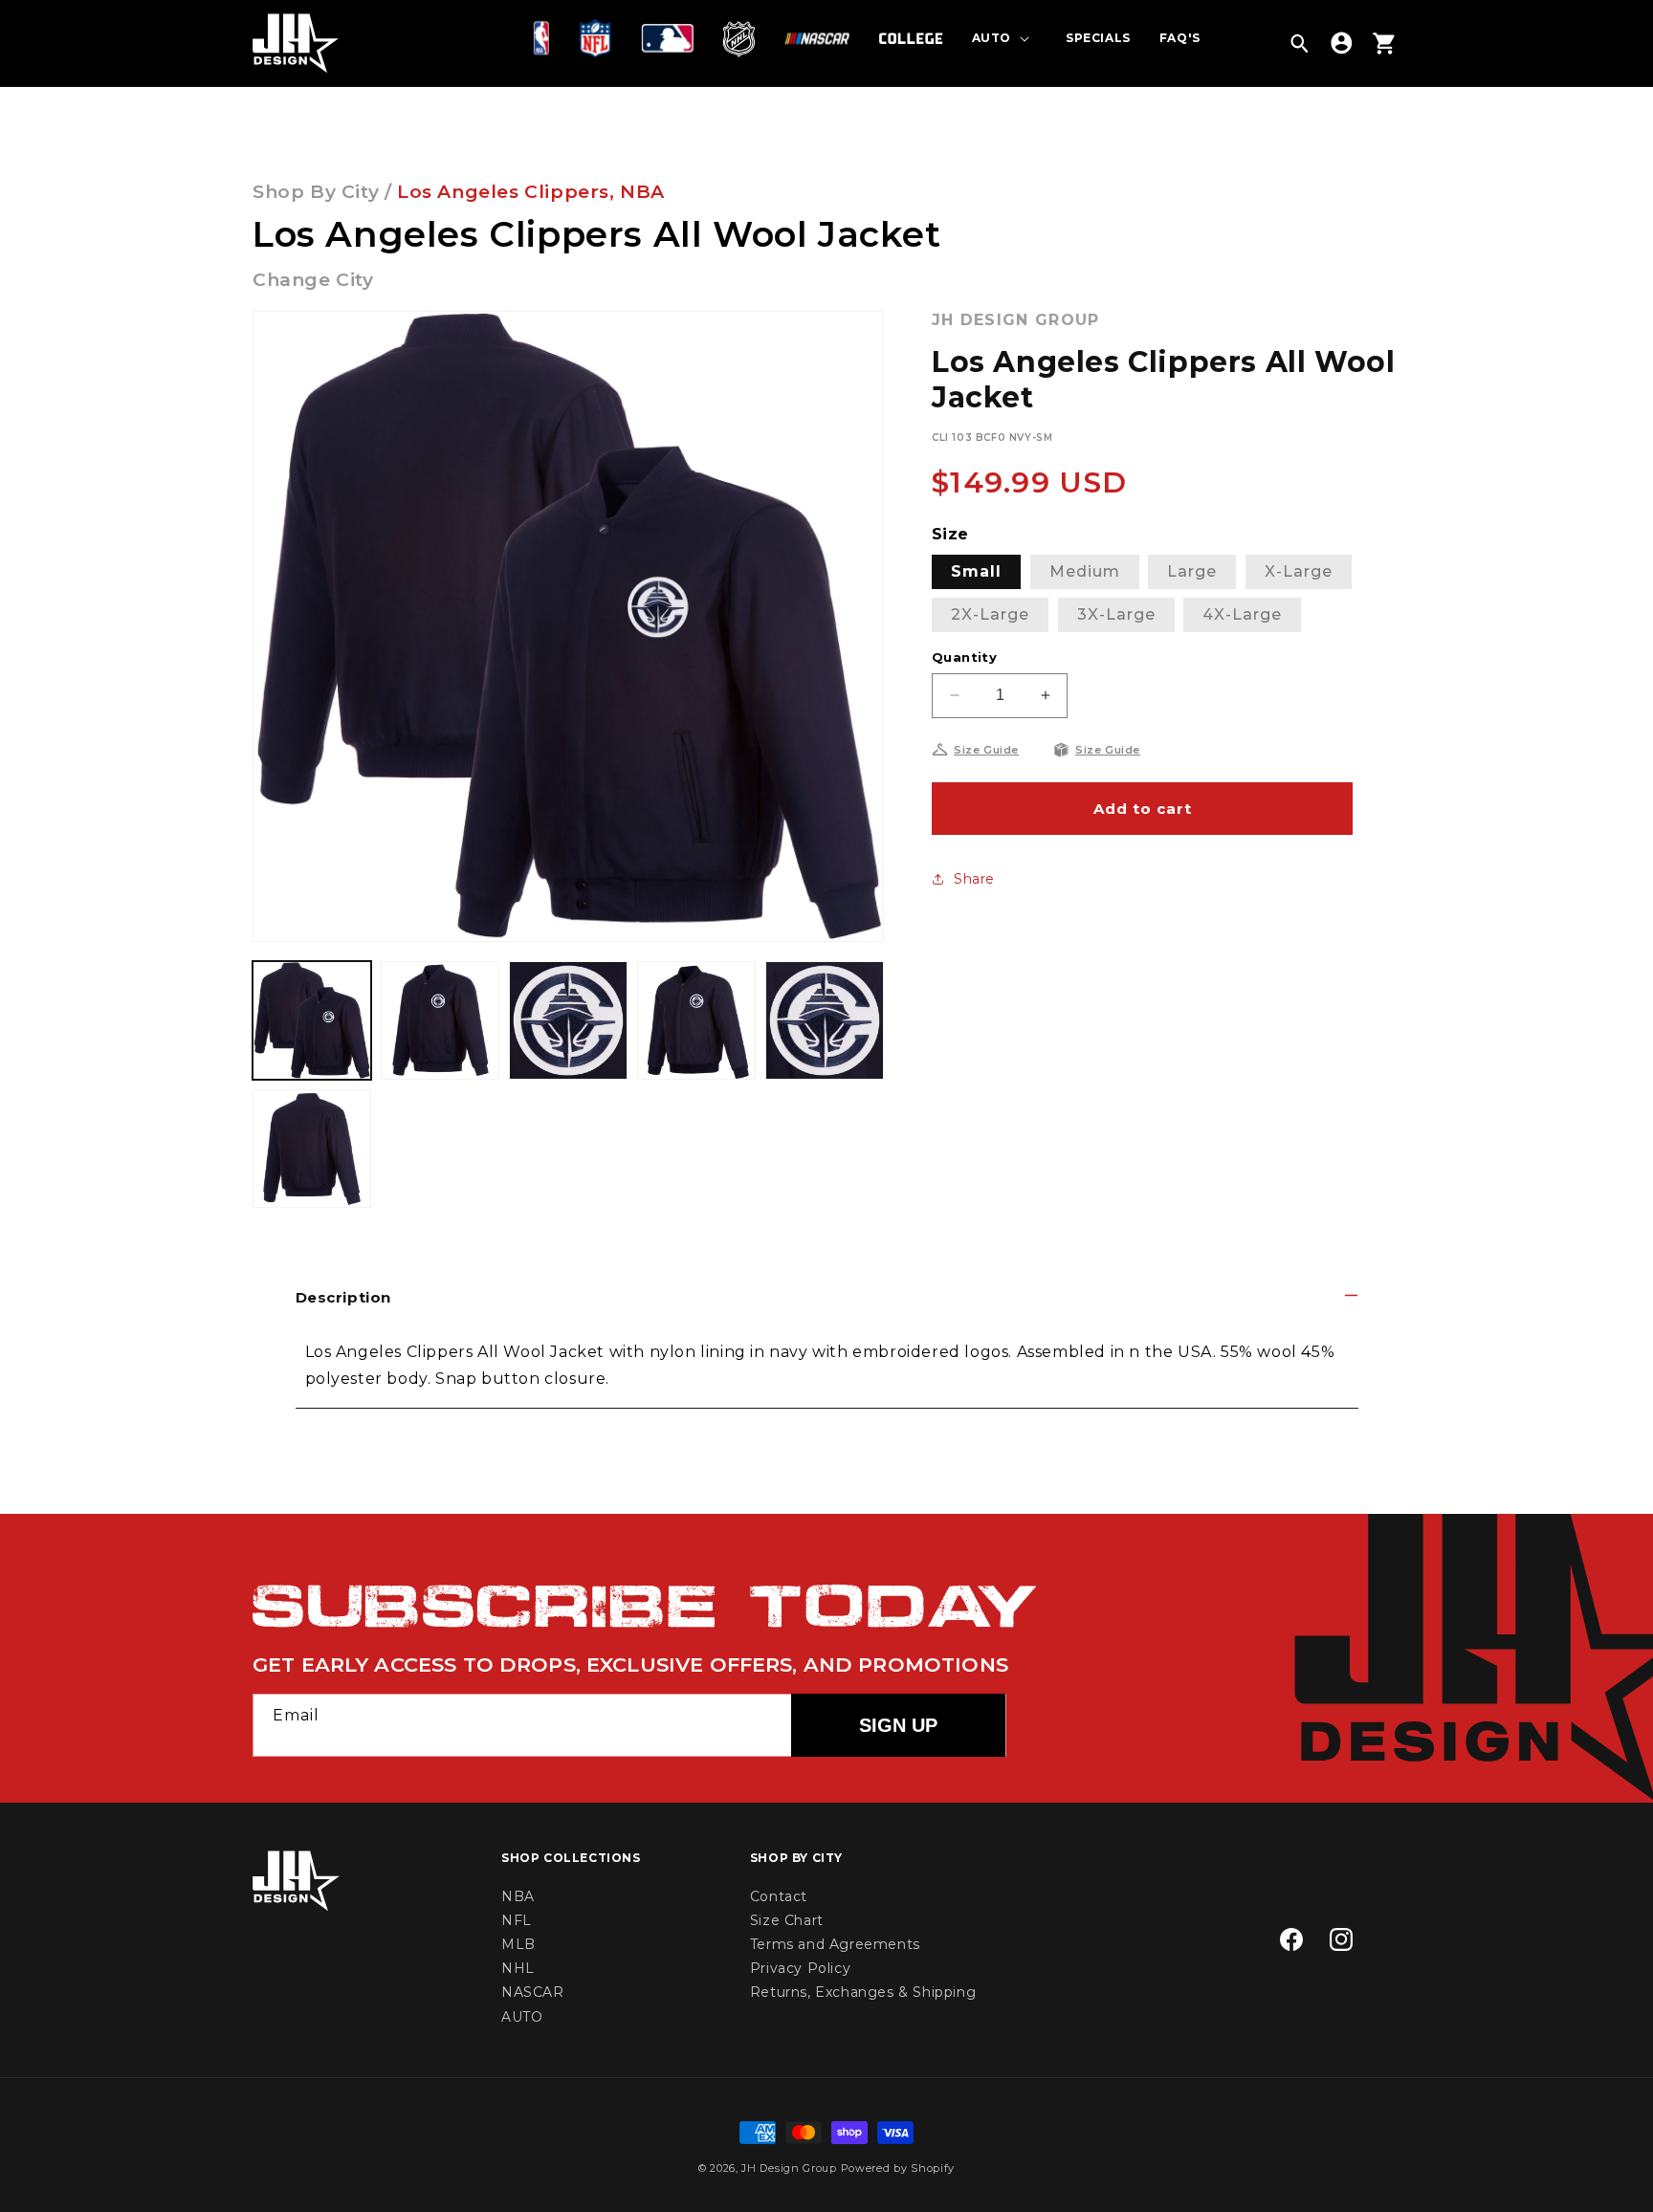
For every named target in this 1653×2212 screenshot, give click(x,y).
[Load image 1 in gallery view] (312, 1020)
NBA (642, 192)
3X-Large (1116, 614)
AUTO (522, 2017)
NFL (517, 1920)
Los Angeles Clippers (503, 192)
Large (1192, 571)
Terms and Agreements (835, 1944)
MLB (518, 1944)
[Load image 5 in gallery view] (825, 1020)
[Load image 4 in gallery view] (696, 1020)
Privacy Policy (800, 1968)
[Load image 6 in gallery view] (312, 1149)
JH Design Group (789, 2168)
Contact (779, 1896)
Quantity (964, 657)
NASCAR (533, 1992)
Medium (1085, 571)
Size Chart (787, 1920)
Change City (313, 280)
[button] (546, 38)
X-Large (1299, 571)
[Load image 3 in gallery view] (568, 1020)
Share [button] (974, 879)
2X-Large (990, 614)
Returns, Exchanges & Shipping (863, 1992)
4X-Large (1242, 614)
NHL (518, 1968)
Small (976, 571)
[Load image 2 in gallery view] (440, 1020)
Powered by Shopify (898, 2168)
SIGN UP (898, 1725)
